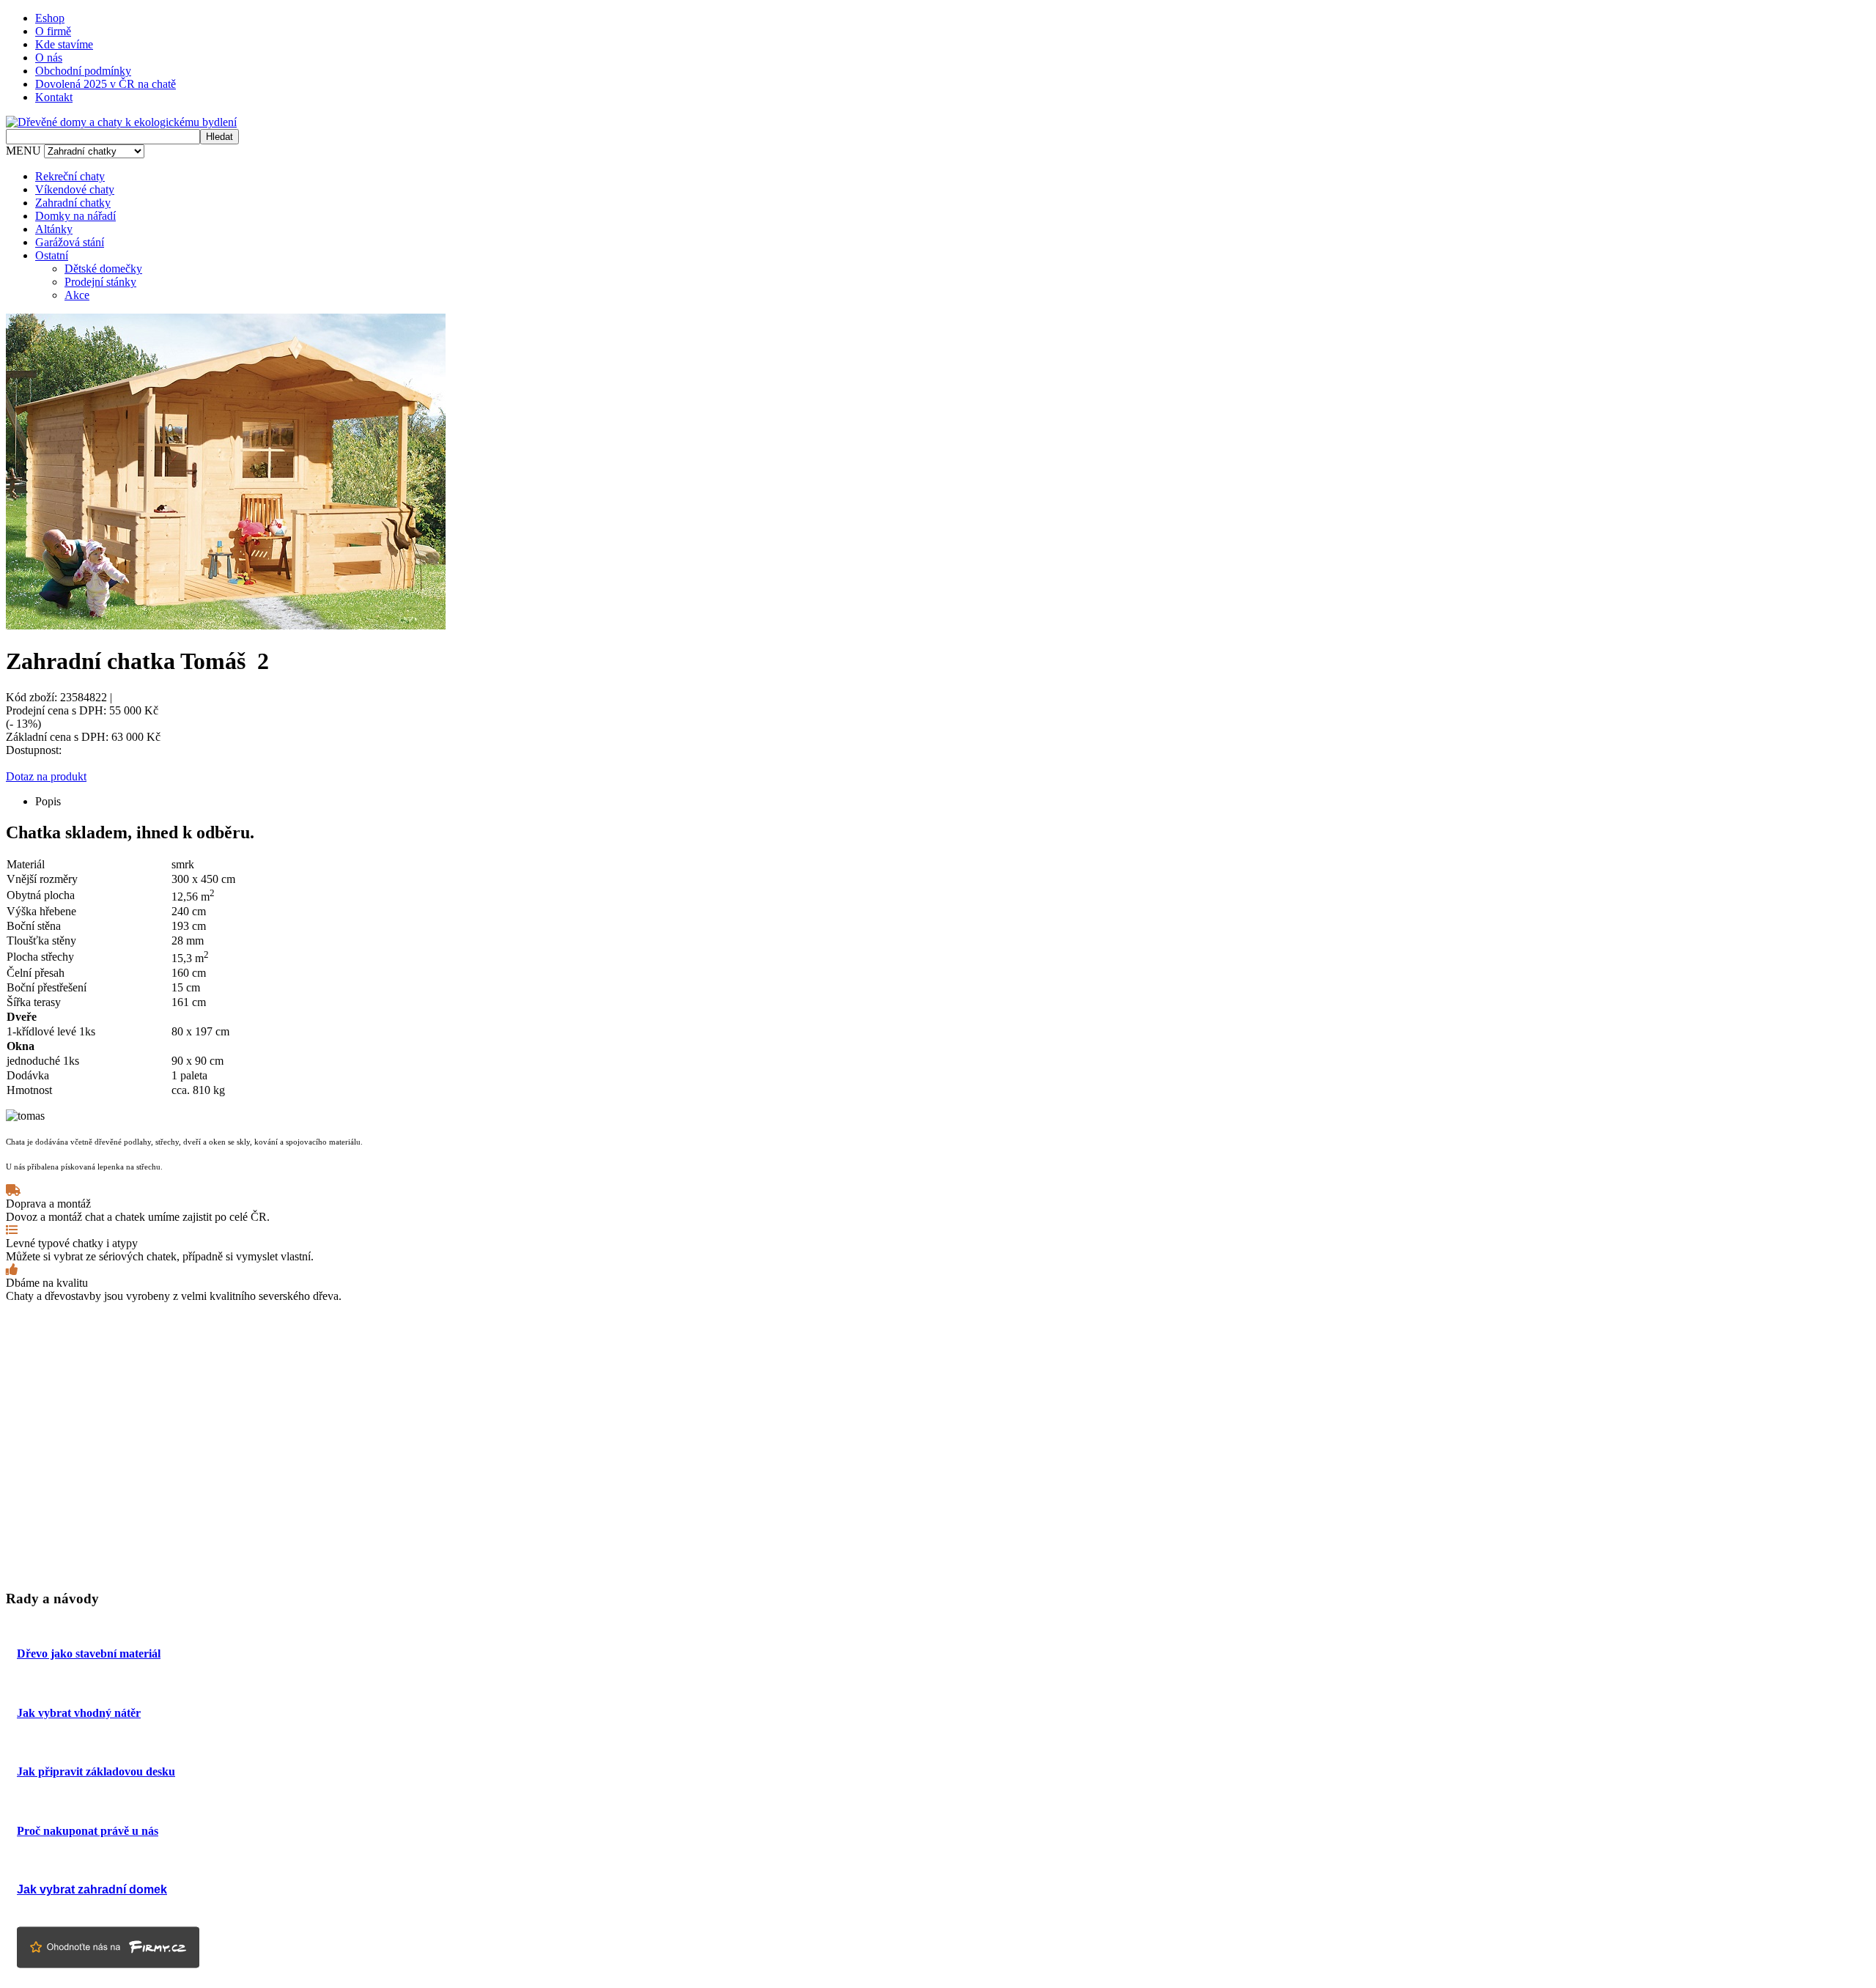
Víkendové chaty (75, 189)
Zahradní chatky (73, 203)
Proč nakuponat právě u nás (88, 1831)
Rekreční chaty (70, 176)
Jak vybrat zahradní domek (92, 1889)
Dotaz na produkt (46, 776)
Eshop (50, 18)
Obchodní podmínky (83, 71)
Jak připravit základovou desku (96, 1771)
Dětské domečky (103, 269)
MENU (23, 151)
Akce (77, 295)
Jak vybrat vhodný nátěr (79, 1713)
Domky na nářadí (75, 216)
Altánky (54, 229)
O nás (49, 58)
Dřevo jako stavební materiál (89, 1653)
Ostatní (52, 255)
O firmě (53, 31)
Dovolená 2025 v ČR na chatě (106, 84)
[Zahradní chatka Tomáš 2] (226, 625)
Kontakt (54, 97)
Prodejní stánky (100, 282)
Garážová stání (70, 242)
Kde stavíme (64, 44)
